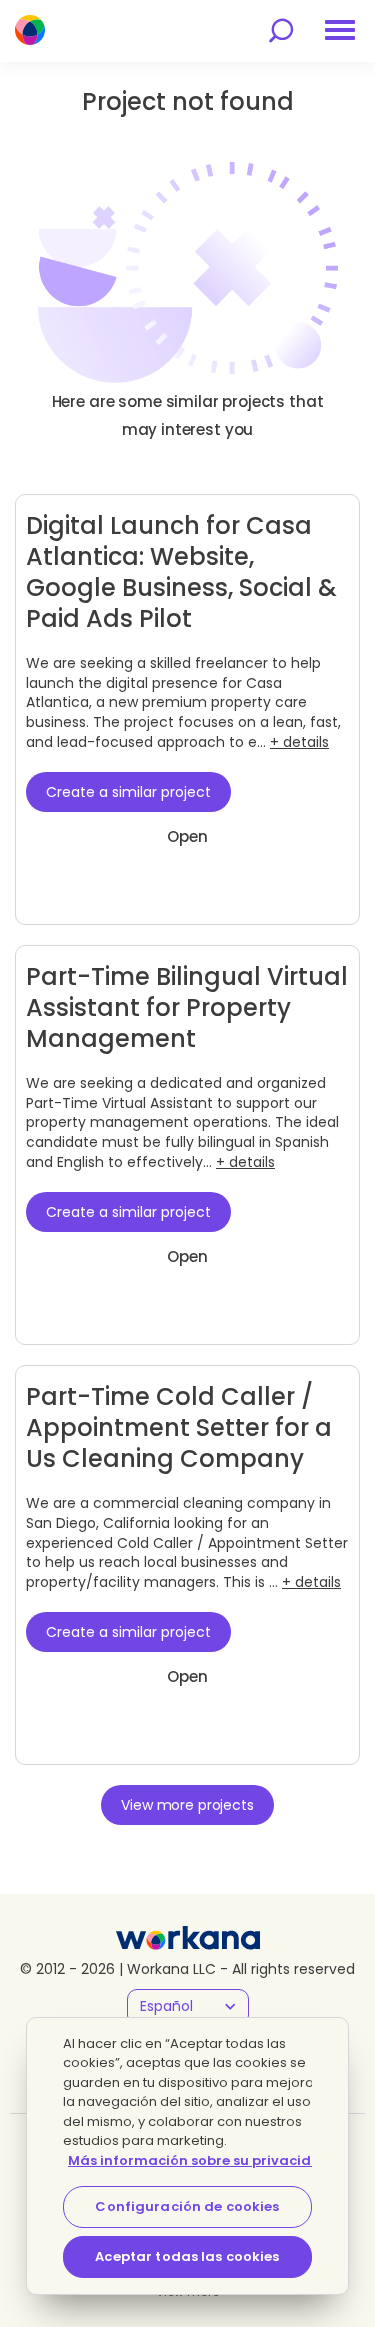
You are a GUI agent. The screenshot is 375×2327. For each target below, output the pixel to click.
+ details (299, 742)
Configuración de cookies (187, 2206)
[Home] (30, 30)
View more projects (187, 1805)
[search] (281, 30)
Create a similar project (128, 792)
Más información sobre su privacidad (199, 2160)
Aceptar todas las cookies (187, 2256)
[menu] (340, 30)
